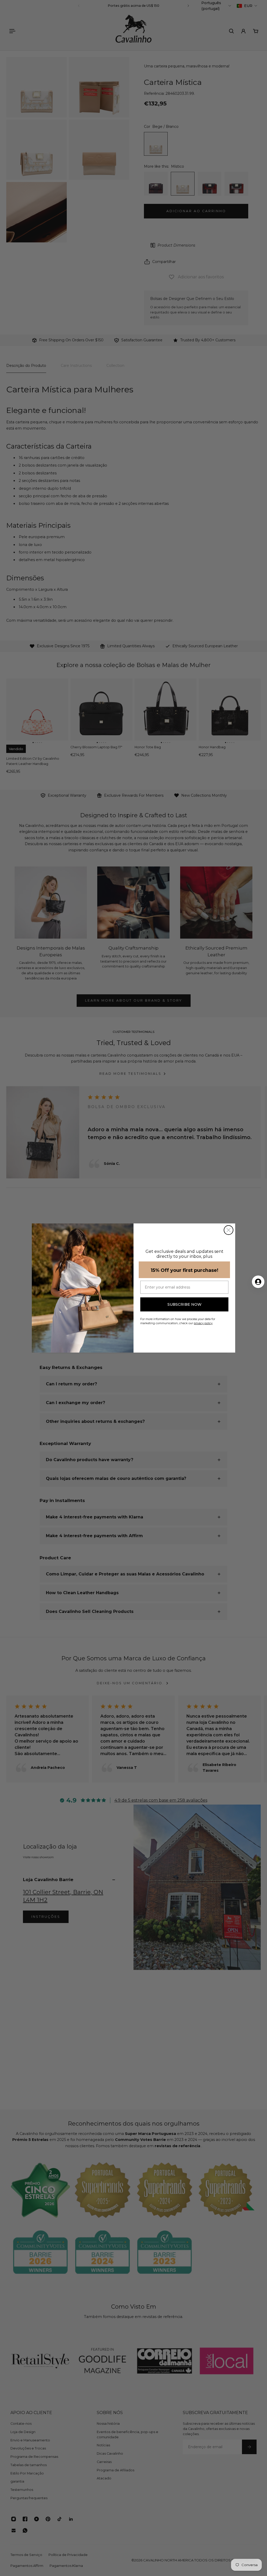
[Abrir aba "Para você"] (258, 1282)
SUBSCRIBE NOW (184, 1304)
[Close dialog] (229, 1230)
